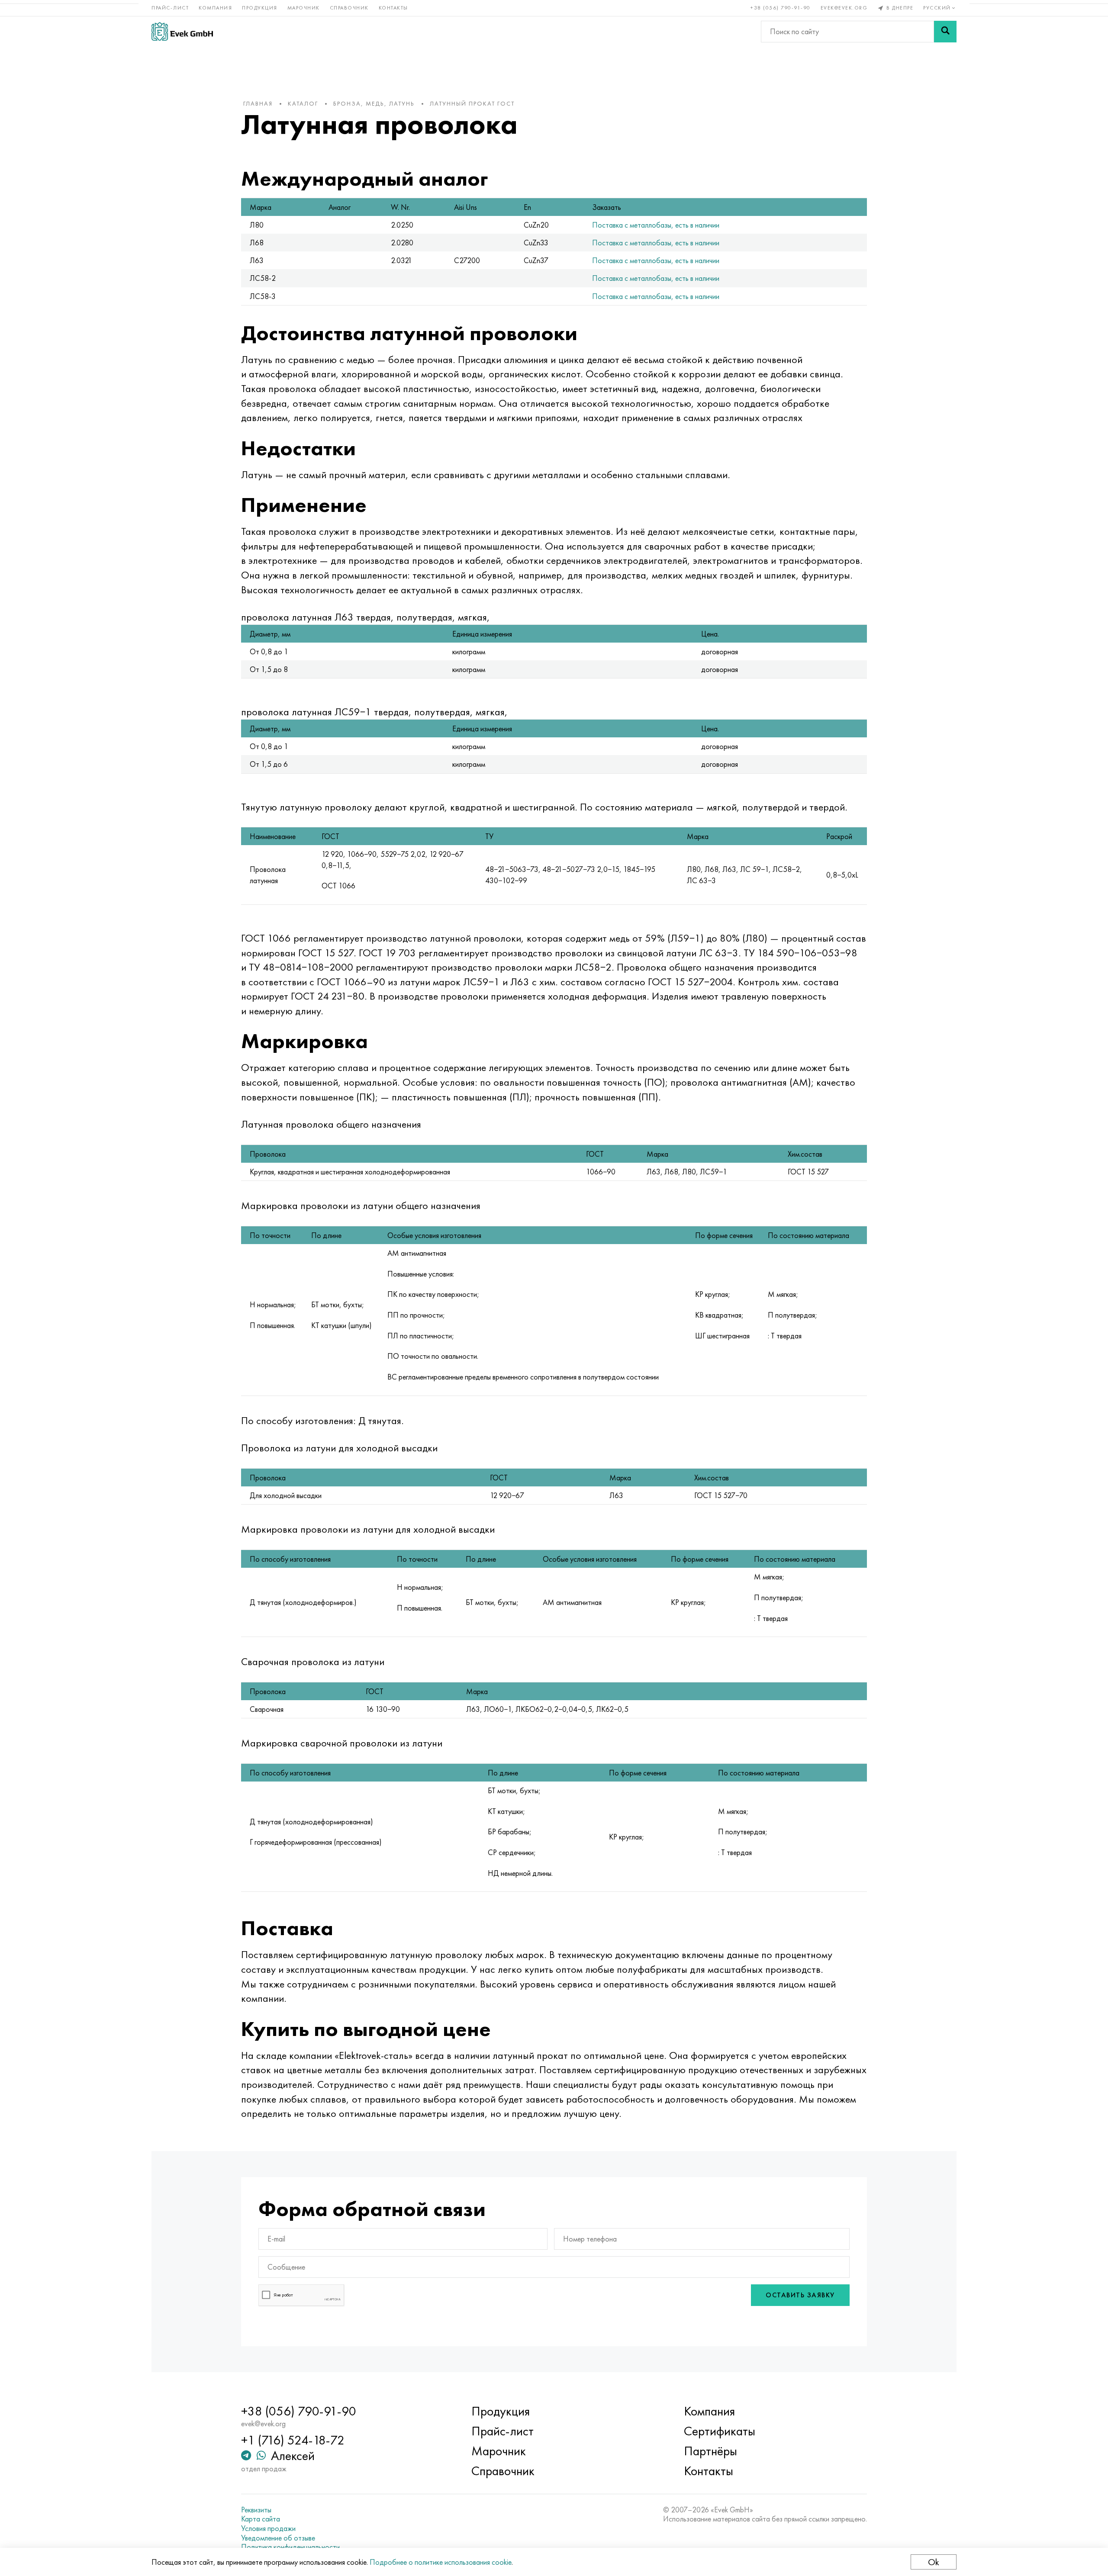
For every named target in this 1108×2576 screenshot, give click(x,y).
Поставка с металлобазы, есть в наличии (656, 225)
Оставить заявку (800, 2295)
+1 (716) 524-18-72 (293, 2440)
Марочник (304, 8)
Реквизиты (256, 2510)
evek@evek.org (844, 8)
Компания (215, 8)
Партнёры (710, 2451)
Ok (934, 2562)
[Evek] (182, 31)
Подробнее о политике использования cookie (441, 2562)
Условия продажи (268, 2528)
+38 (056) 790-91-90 (781, 8)
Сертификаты (720, 2431)
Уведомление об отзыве (278, 2538)
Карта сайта (261, 2519)
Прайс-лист (170, 8)
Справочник (349, 8)
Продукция (260, 8)
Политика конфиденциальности (290, 2547)
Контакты (393, 8)
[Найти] (945, 32)
